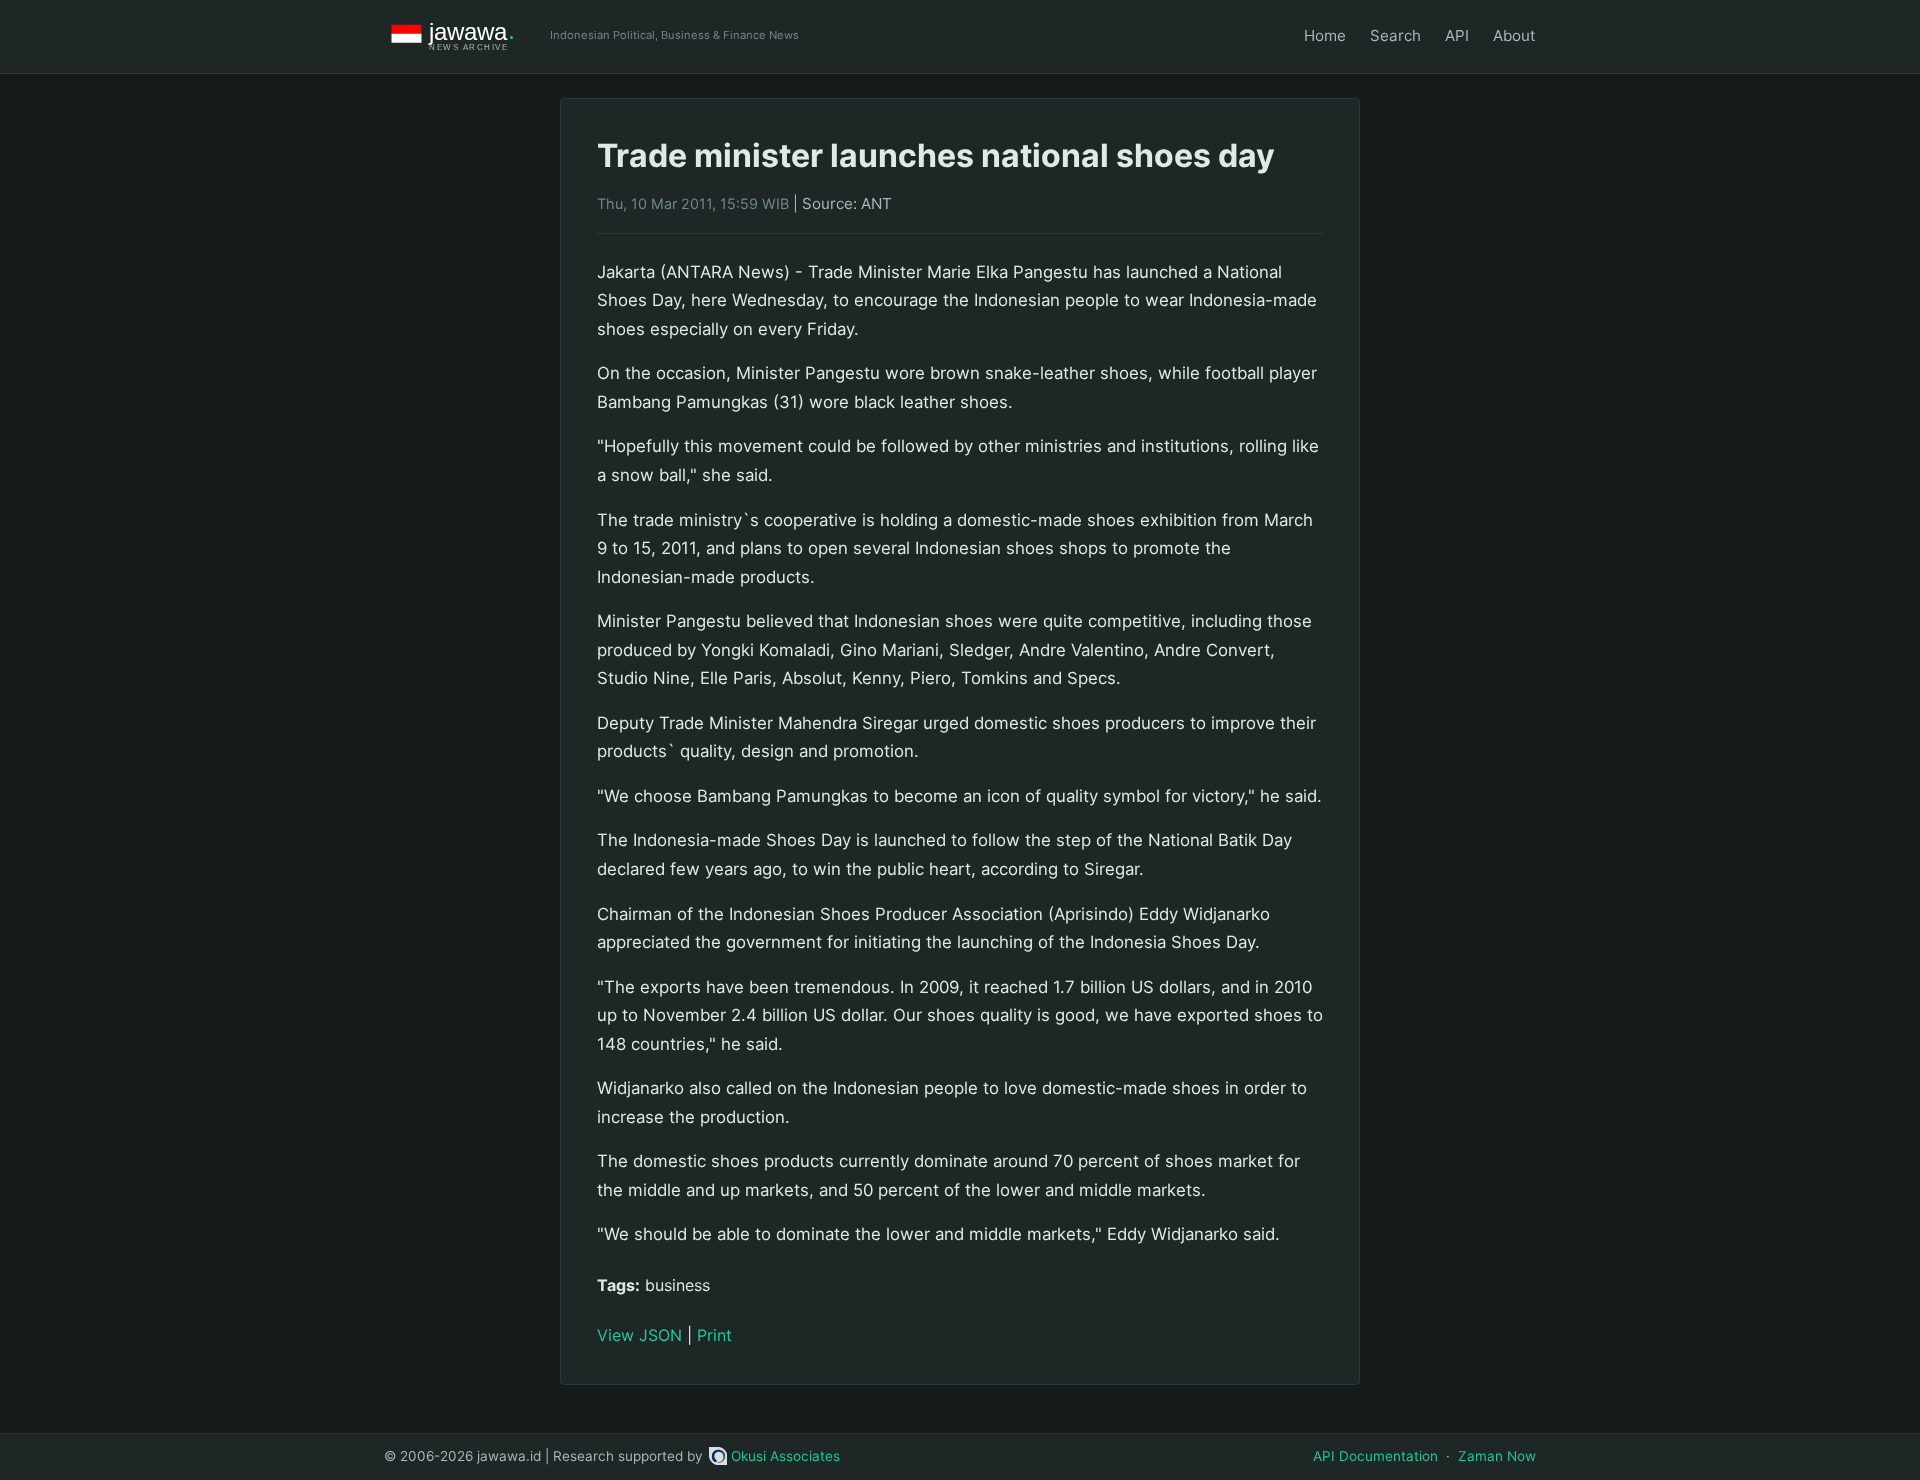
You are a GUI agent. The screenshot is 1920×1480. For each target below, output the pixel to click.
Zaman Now (1497, 1456)
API (1457, 35)
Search (1395, 35)
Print (714, 1335)
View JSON (639, 1335)
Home (1325, 35)
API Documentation (1375, 1456)
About (1514, 35)
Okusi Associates (785, 1456)
